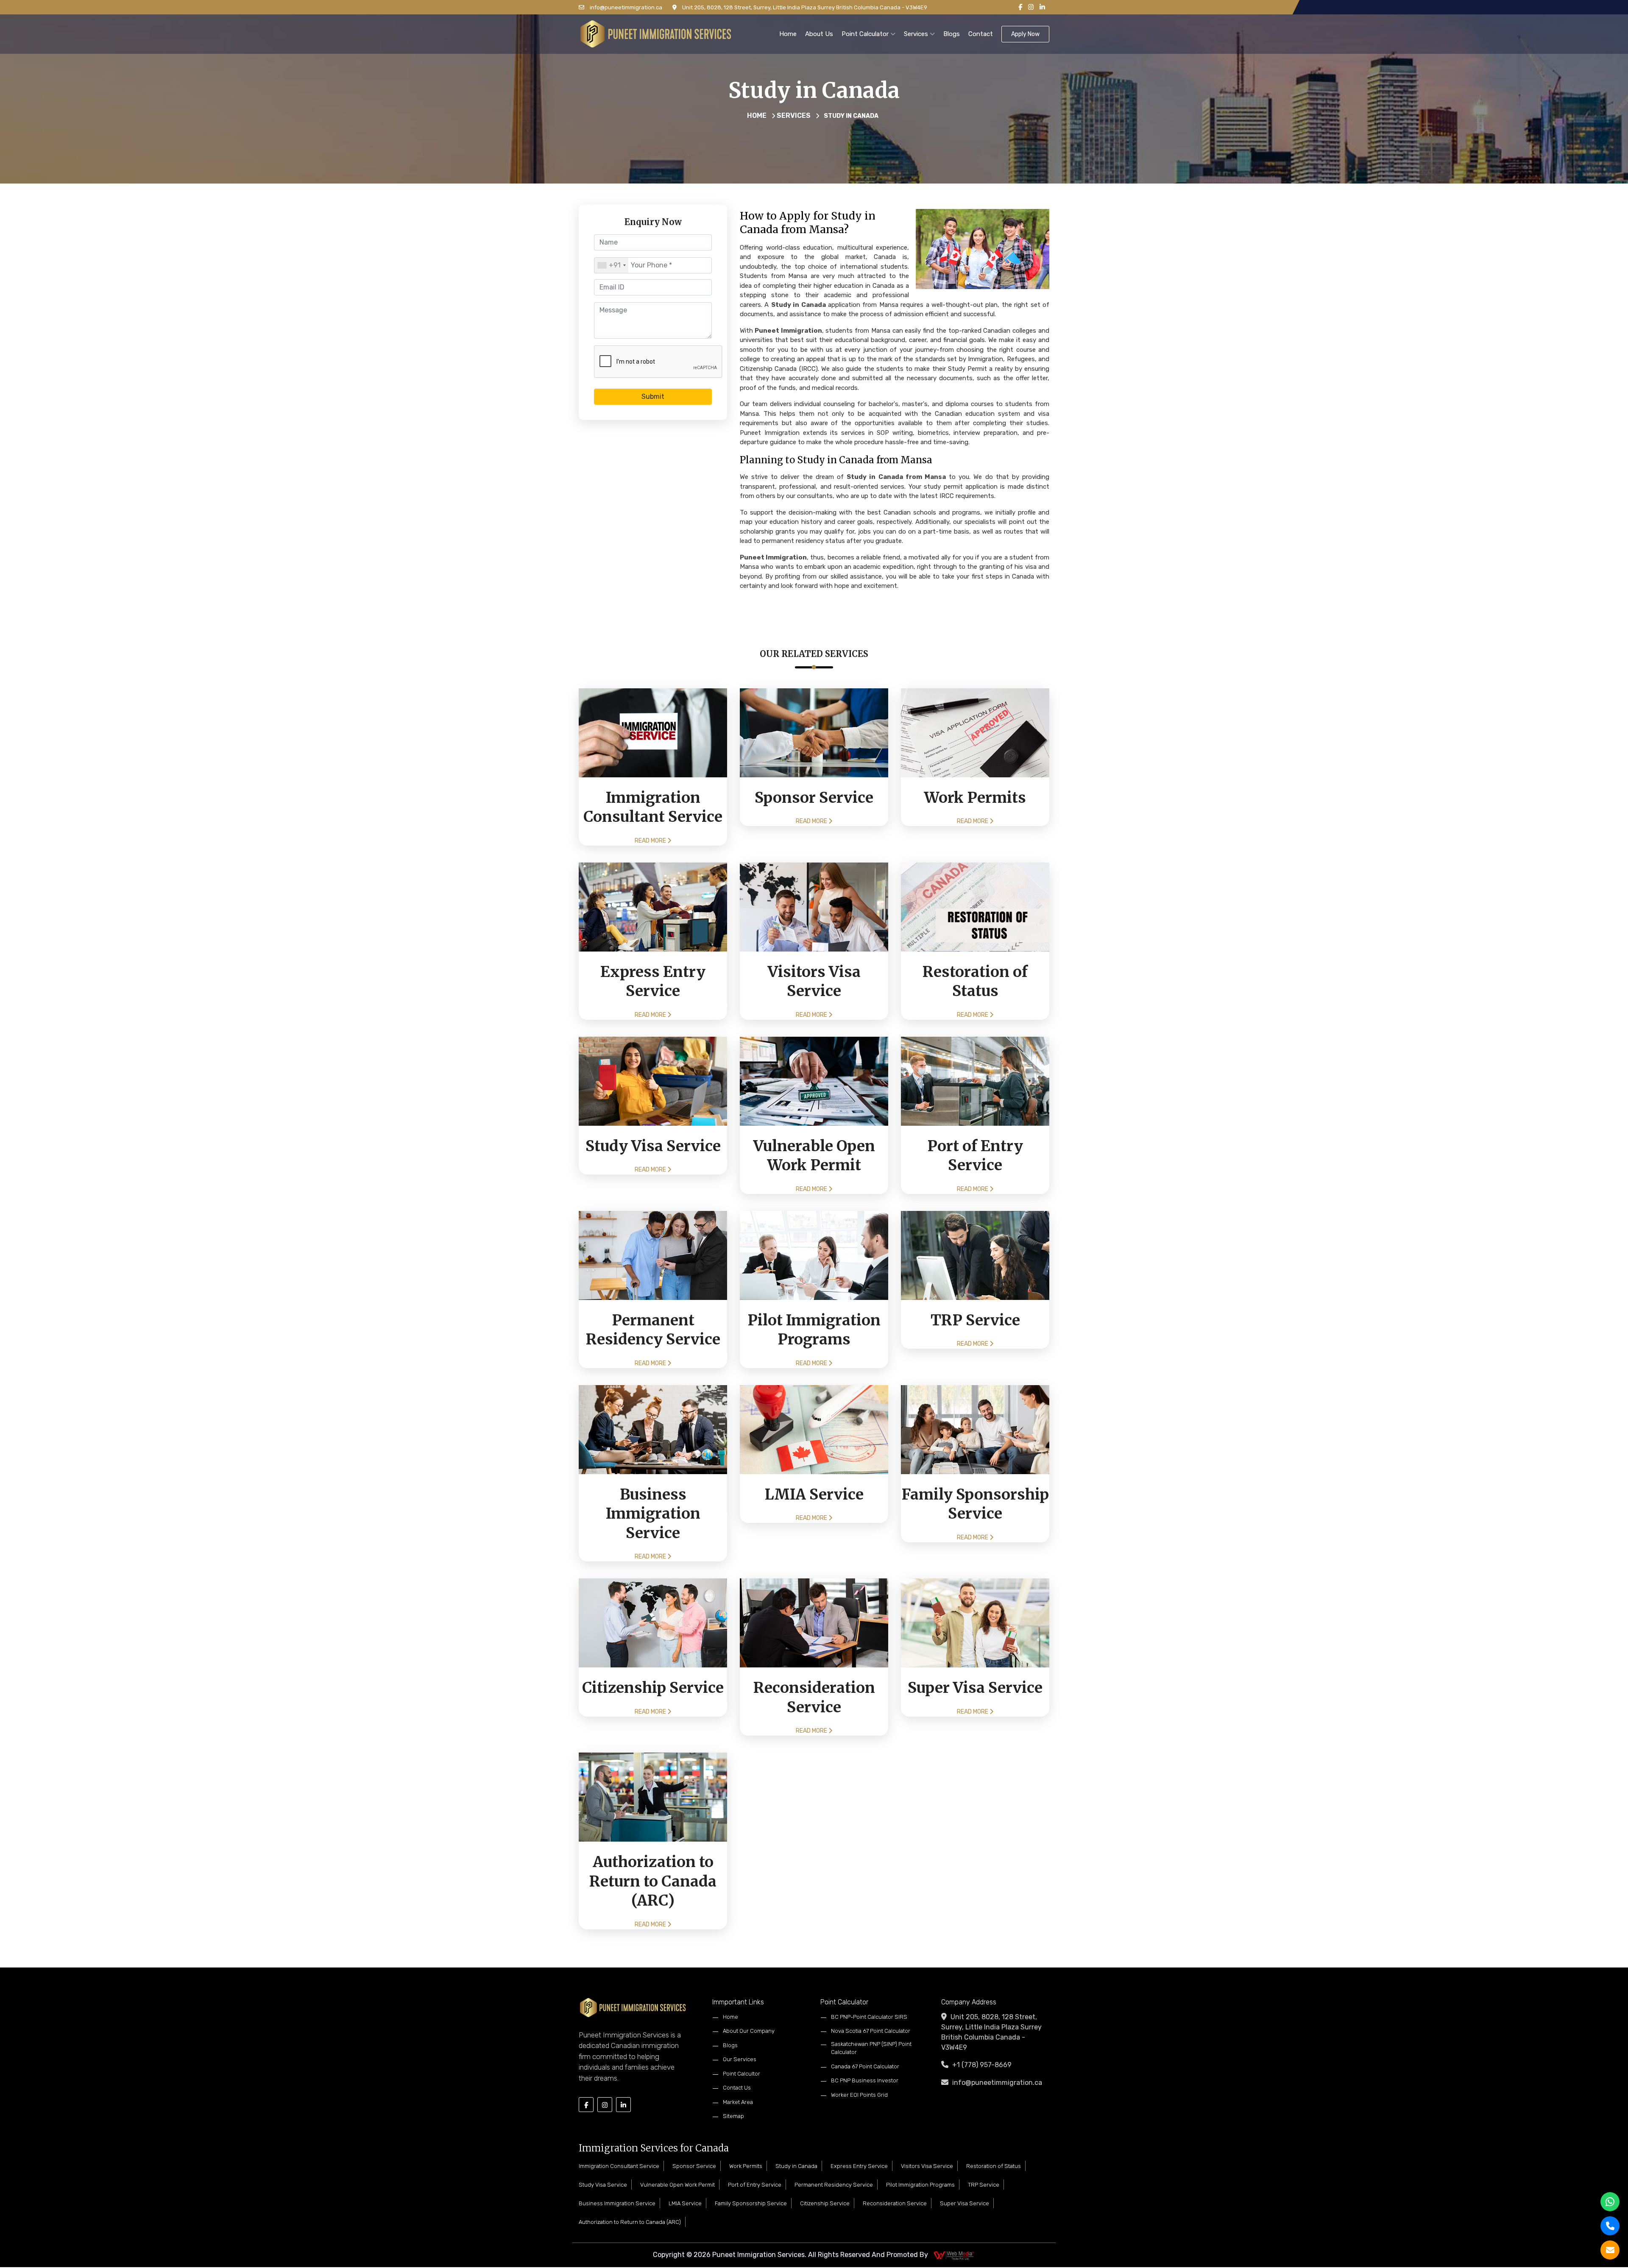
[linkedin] (1042, 7)
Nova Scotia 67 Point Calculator (871, 2031)
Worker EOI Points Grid (859, 2095)
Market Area (738, 2102)
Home (788, 34)
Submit (653, 397)
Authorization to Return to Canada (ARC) (630, 2222)
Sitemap (733, 2116)
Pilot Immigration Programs (920, 2185)
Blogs (952, 34)
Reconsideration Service (895, 2203)
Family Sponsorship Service (751, 2203)
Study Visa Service (603, 2185)
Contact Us (737, 2088)
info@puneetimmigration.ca (625, 7)
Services (917, 34)
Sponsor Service (694, 2166)
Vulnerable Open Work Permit (677, 2185)
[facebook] (1020, 7)
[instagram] (1031, 7)
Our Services (740, 2059)
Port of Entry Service (755, 2185)
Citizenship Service (825, 2203)
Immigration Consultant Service (619, 2166)
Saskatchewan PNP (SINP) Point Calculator (871, 2048)
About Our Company (749, 2031)
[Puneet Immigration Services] (656, 33)
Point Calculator (866, 34)
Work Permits (746, 2166)
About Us (819, 34)
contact (981, 34)
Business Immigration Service (617, 2203)
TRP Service (984, 2185)
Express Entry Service (859, 2166)
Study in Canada (796, 2166)
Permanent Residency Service (834, 2185)
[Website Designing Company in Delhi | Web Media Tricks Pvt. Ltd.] (954, 2255)
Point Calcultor (742, 2074)
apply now (1025, 34)
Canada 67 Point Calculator (865, 2066)
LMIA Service (685, 2203)
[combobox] (611, 265)
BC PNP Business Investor (865, 2080)
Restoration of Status (994, 2166)
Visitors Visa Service (927, 2166)
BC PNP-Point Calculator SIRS (869, 2017)
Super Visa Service (965, 2203)
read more (651, 841)
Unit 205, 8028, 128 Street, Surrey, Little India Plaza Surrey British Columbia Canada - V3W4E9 (804, 7)
